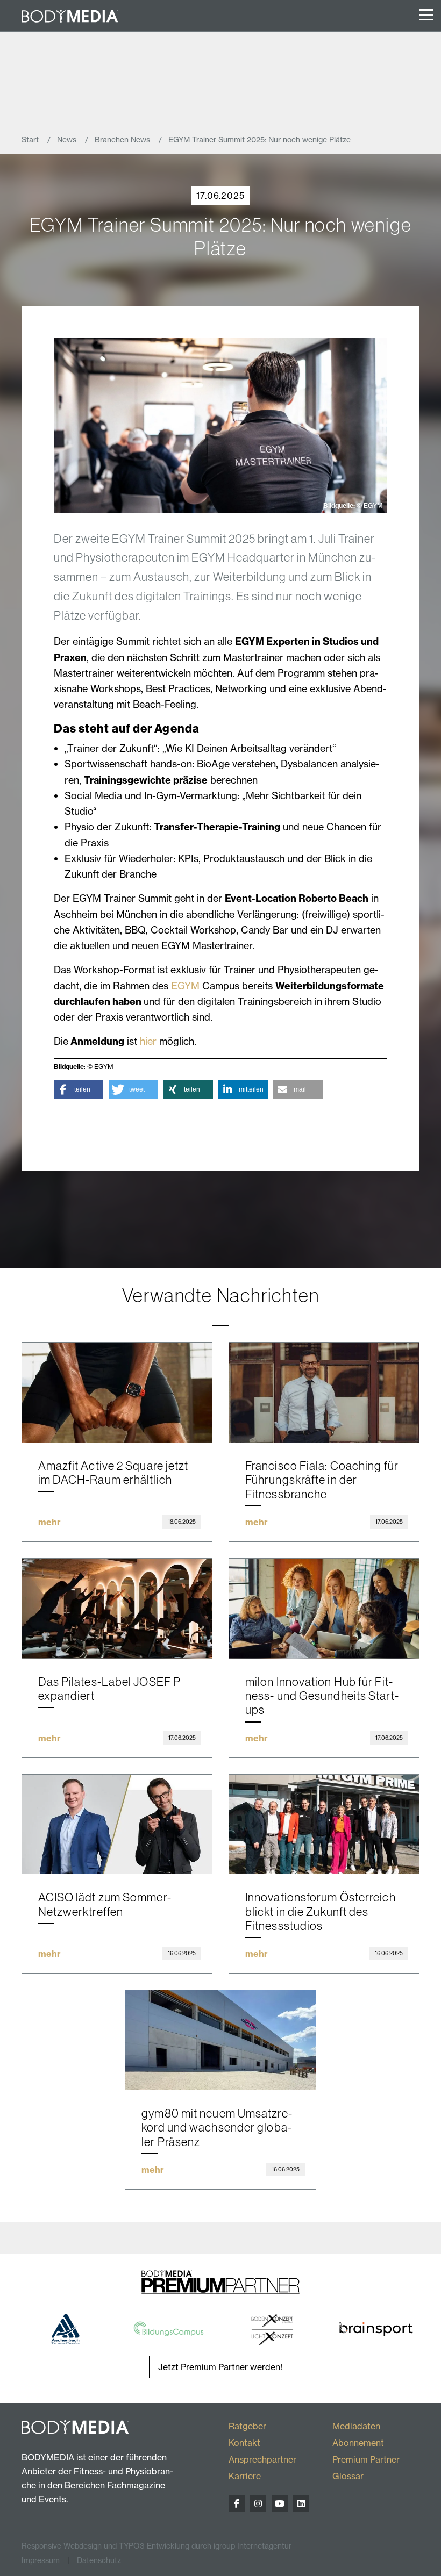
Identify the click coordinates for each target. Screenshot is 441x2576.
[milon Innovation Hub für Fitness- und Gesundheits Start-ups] (324, 1609)
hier (148, 1041)
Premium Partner (366, 2459)
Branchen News (123, 140)
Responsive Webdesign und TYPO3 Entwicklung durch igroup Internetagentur (157, 2546)
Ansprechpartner (262, 2459)
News (68, 140)
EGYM (185, 986)
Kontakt (244, 2443)
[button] (79, 1090)
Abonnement (358, 2443)
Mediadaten (356, 2426)
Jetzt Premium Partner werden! (220, 2367)
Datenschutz (99, 2560)
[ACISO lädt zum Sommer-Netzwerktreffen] (117, 1825)
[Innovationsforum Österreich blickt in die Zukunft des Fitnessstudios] (324, 1825)
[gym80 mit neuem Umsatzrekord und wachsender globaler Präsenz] (220, 2040)
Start (31, 140)
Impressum (41, 2560)
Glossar (348, 2476)
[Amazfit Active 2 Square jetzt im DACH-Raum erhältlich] (117, 1393)
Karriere (245, 2476)
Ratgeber (247, 2426)
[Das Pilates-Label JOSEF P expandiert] (117, 1609)
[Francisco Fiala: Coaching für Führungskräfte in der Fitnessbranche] (324, 1393)
